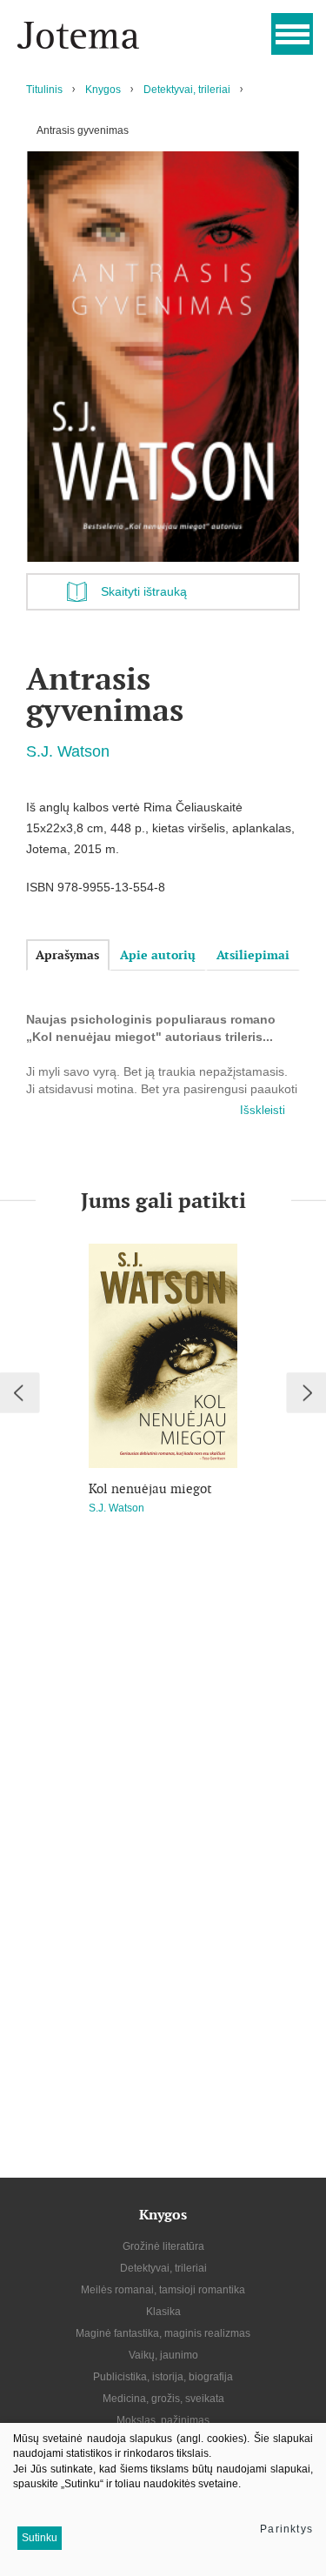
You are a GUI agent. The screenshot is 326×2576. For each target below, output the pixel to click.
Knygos (103, 90)
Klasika (163, 2312)
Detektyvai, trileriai (187, 90)
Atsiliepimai (253, 955)
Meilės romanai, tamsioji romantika (163, 2290)
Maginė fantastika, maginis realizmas (163, 2333)
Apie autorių (158, 955)
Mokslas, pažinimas (163, 2420)
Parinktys (286, 2529)
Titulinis (44, 90)
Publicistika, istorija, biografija (163, 2377)
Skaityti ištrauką (144, 591)
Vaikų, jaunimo (163, 2355)
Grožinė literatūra (163, 2246)
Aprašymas (67, 955)
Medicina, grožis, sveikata (163, 2399)
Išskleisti (263, 1110)
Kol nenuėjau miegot (150, 1489)
